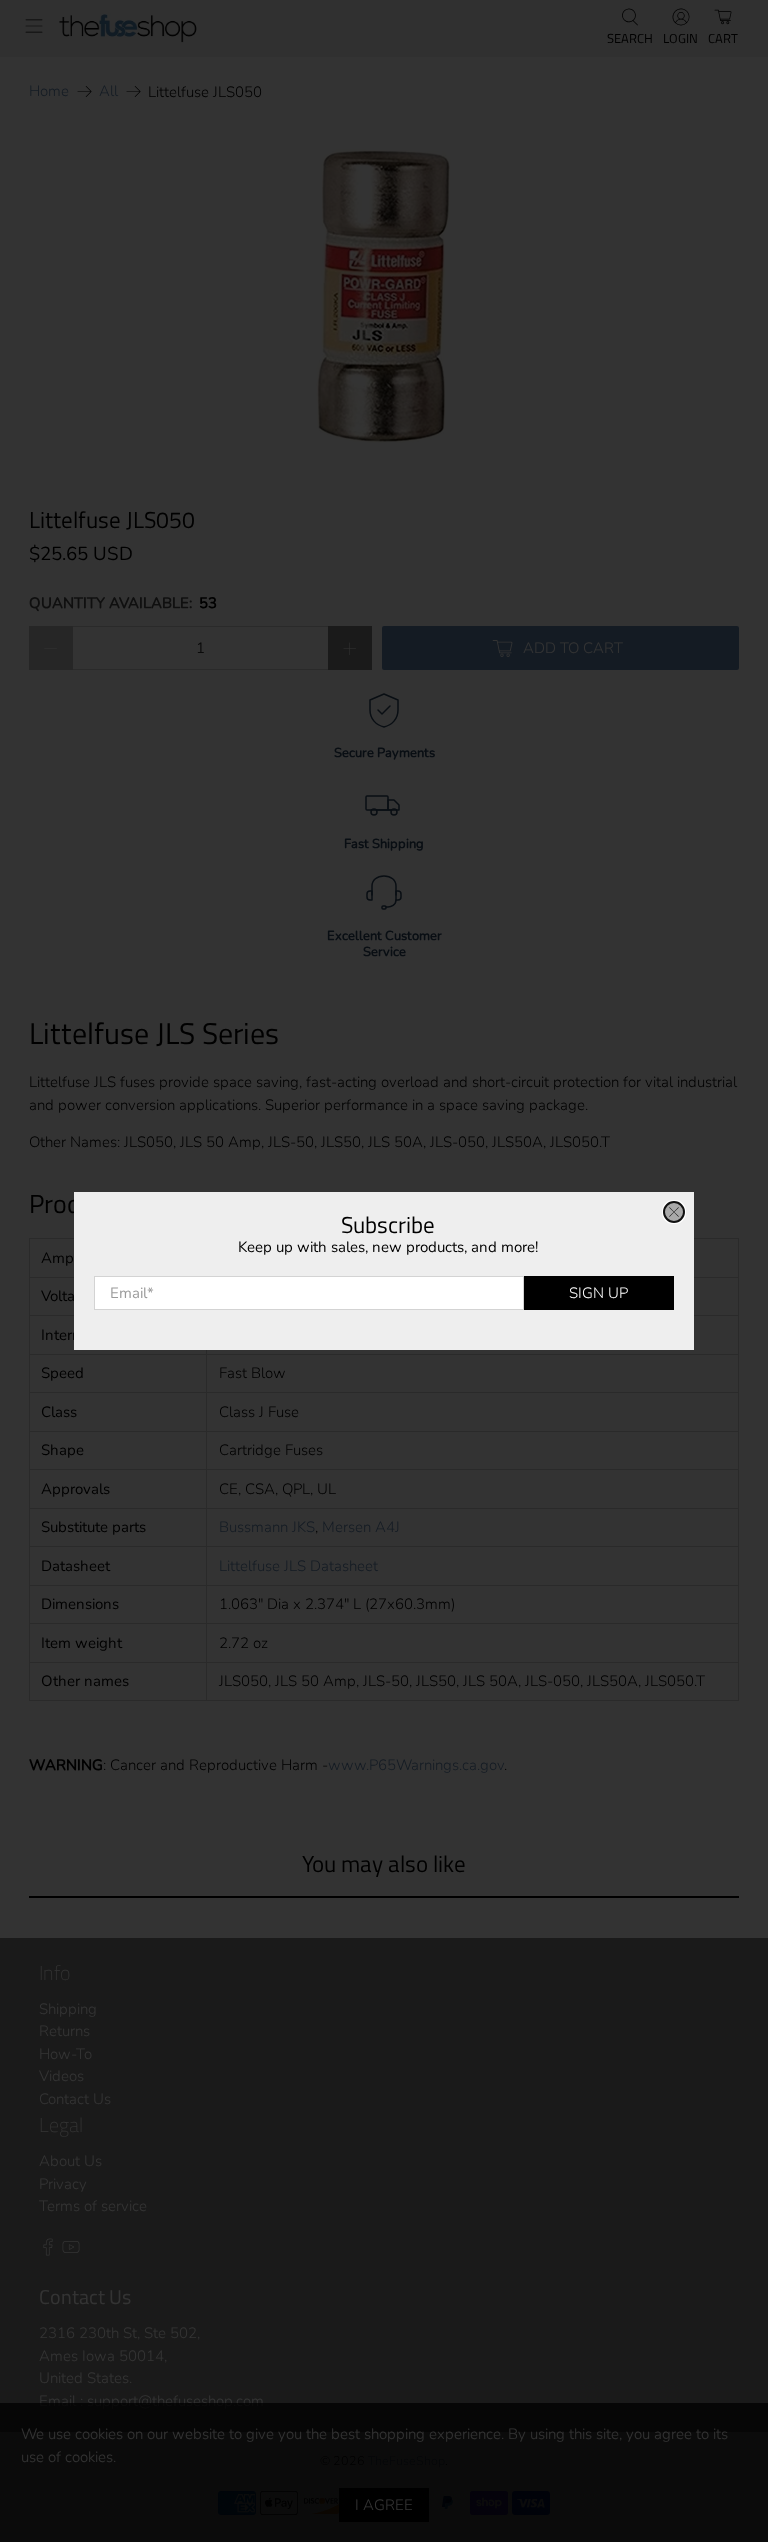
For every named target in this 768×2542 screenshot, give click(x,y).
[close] (674, 1212)
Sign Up (598, 1293)
